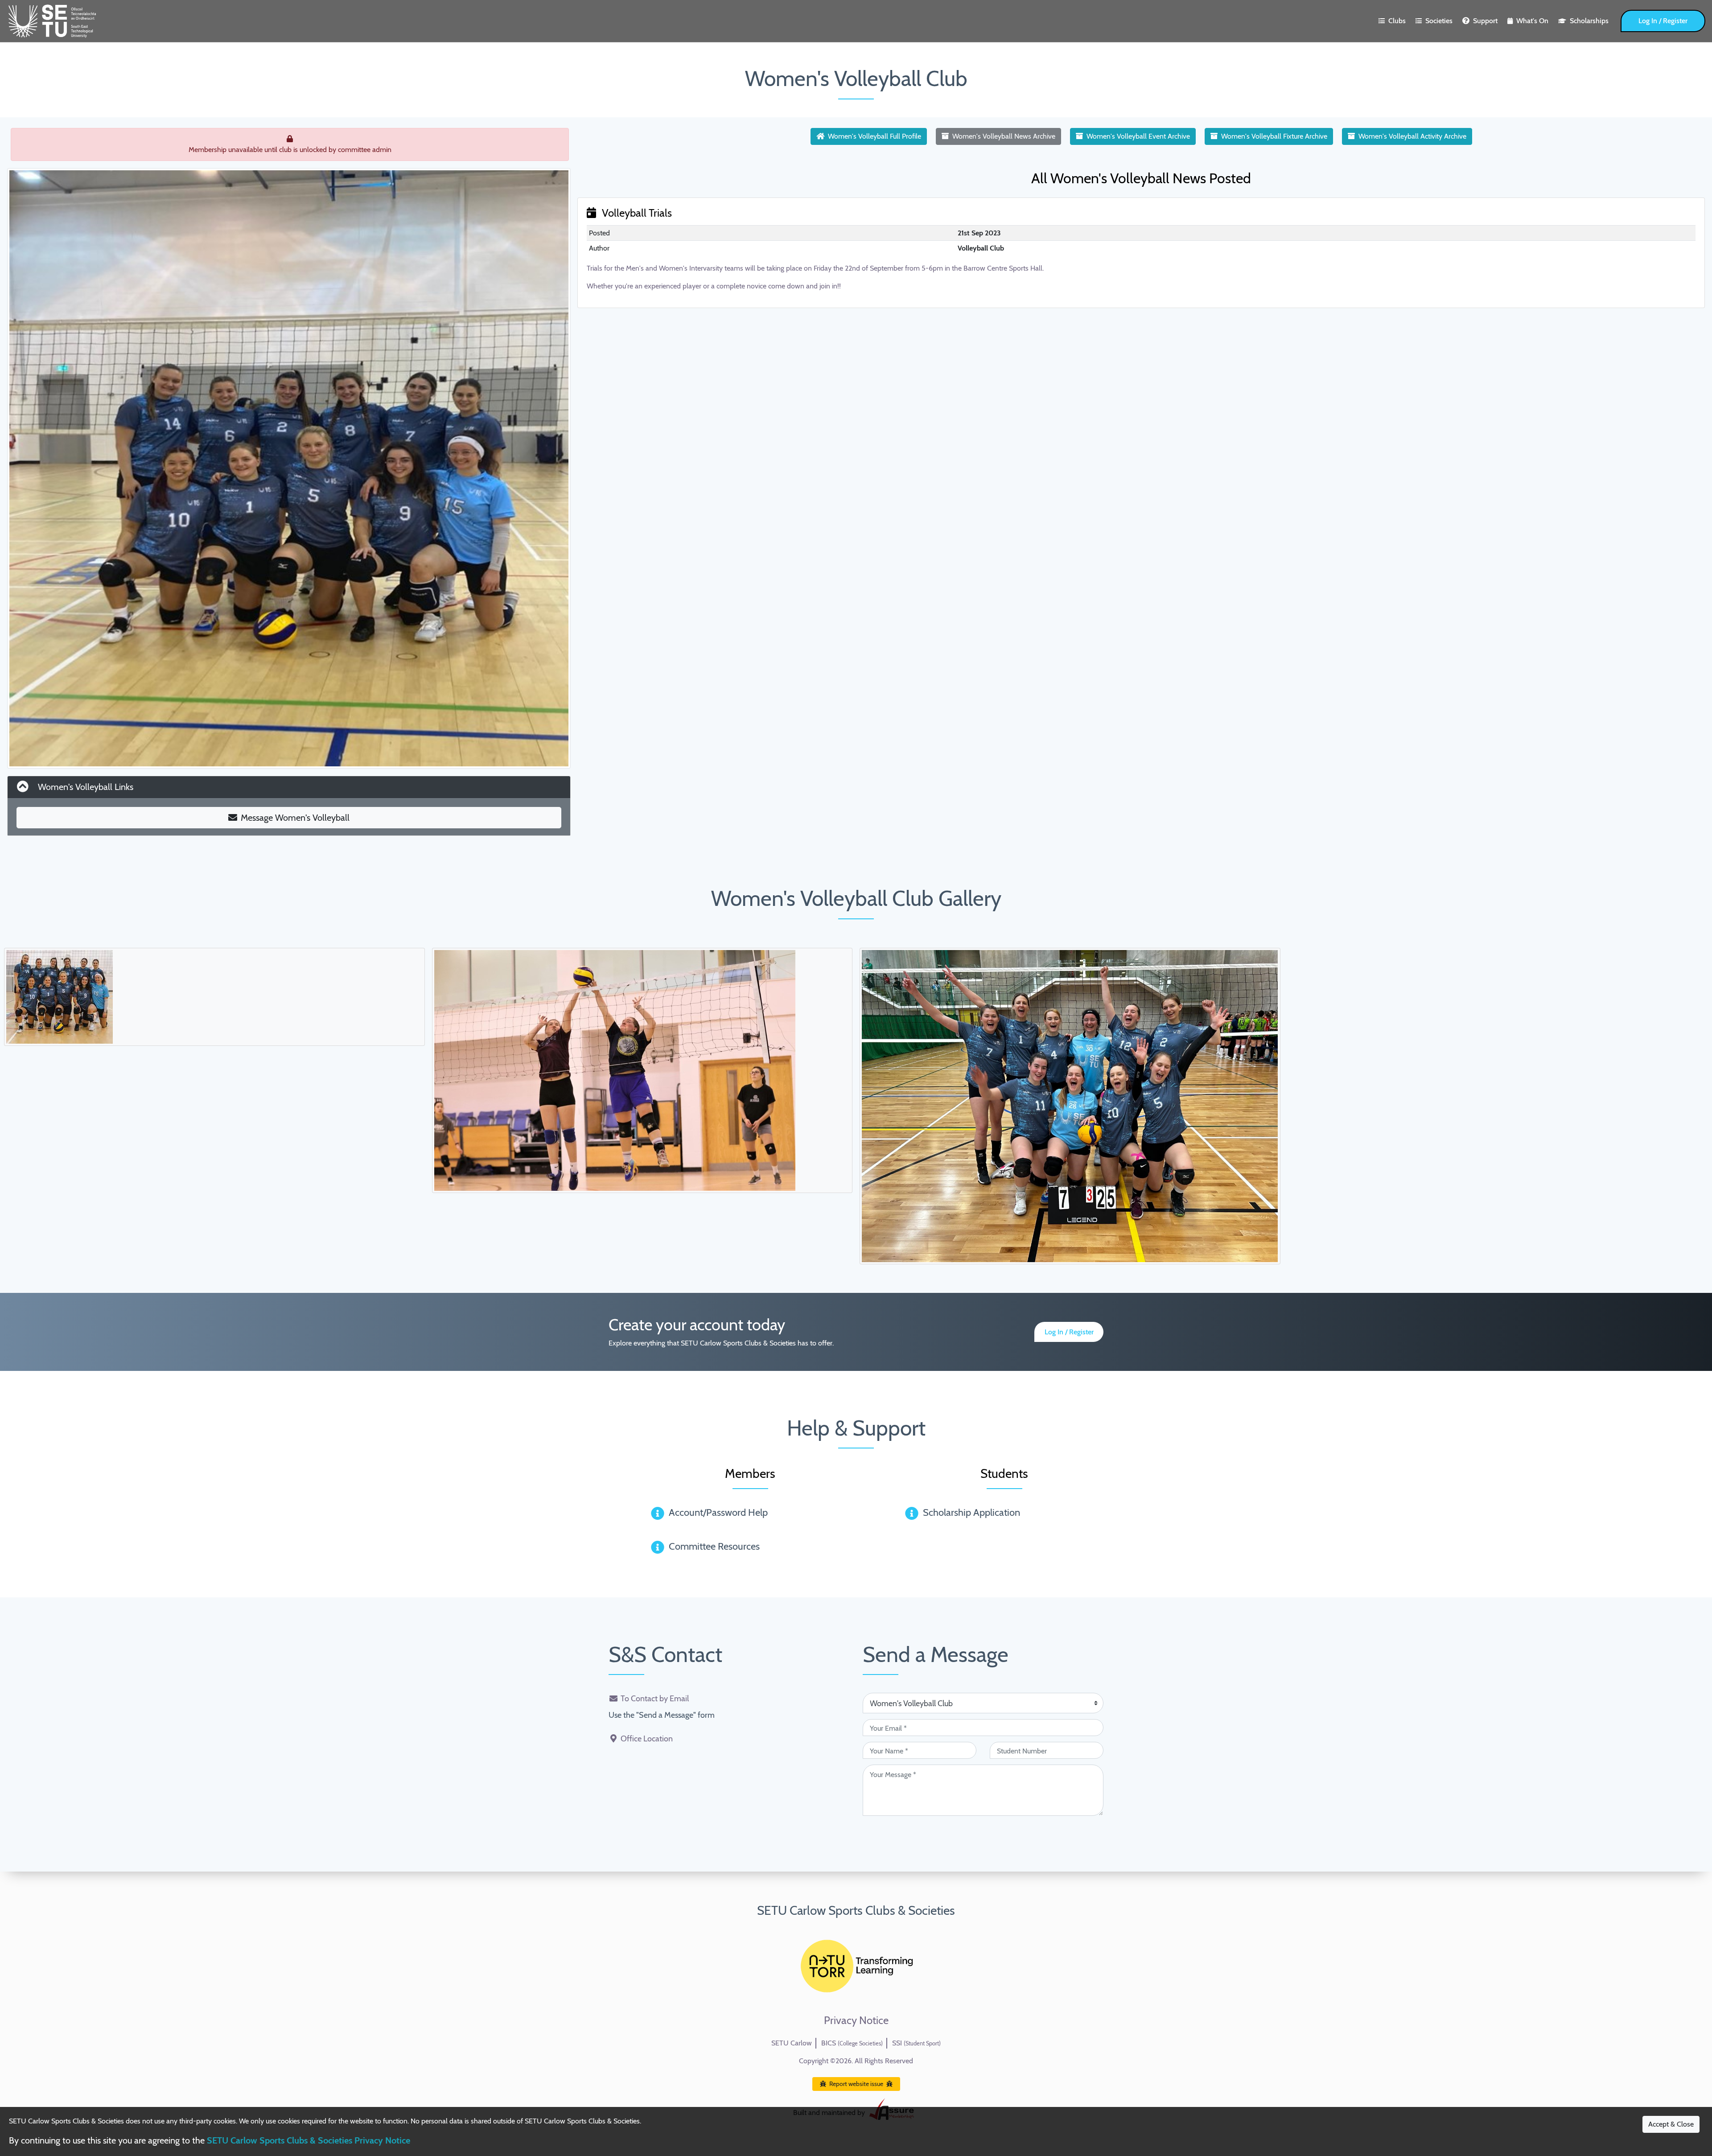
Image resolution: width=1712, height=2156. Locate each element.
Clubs (1397, 21)
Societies (1439, 21)
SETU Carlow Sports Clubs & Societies (856, 1910)
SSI (916, 2043)
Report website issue (856, 2084)
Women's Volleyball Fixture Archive (1274, 136)
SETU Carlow (792, 2043)
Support (1485, 21)
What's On (1532, 21)
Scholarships (1589, 21)
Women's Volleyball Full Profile (875, 136)
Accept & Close (1671, 2124)
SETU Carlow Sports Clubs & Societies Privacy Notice (309, 2140)
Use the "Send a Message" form (662, 1715)
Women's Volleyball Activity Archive (1412, 136)
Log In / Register (1663, 21)
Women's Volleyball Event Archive (1138, 136)
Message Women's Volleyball (295, 818)
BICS (852, 2043)
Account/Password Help (718, 1512)
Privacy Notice (856, 2020)
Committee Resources (714, 1546)
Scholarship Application (971, 1512)
